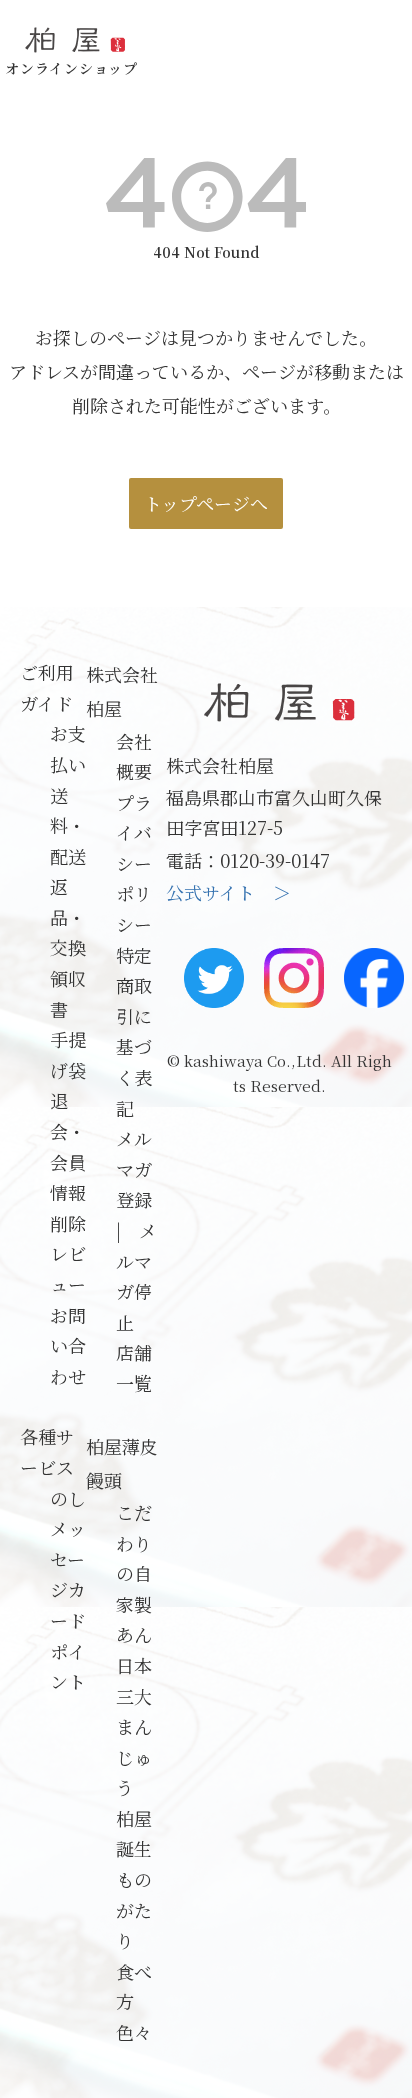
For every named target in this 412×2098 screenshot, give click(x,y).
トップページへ (206, 503)
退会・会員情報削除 (68, 1161)
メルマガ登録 (134, 1168)
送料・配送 (68, 825)
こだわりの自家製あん (134, 1573)
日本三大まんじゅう (134, 1726)
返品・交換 (68, 916)
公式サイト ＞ (228, 892)
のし (68, 1498)
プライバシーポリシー (134, 863)
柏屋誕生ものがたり (134, 1879)
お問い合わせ (68, 1345)
